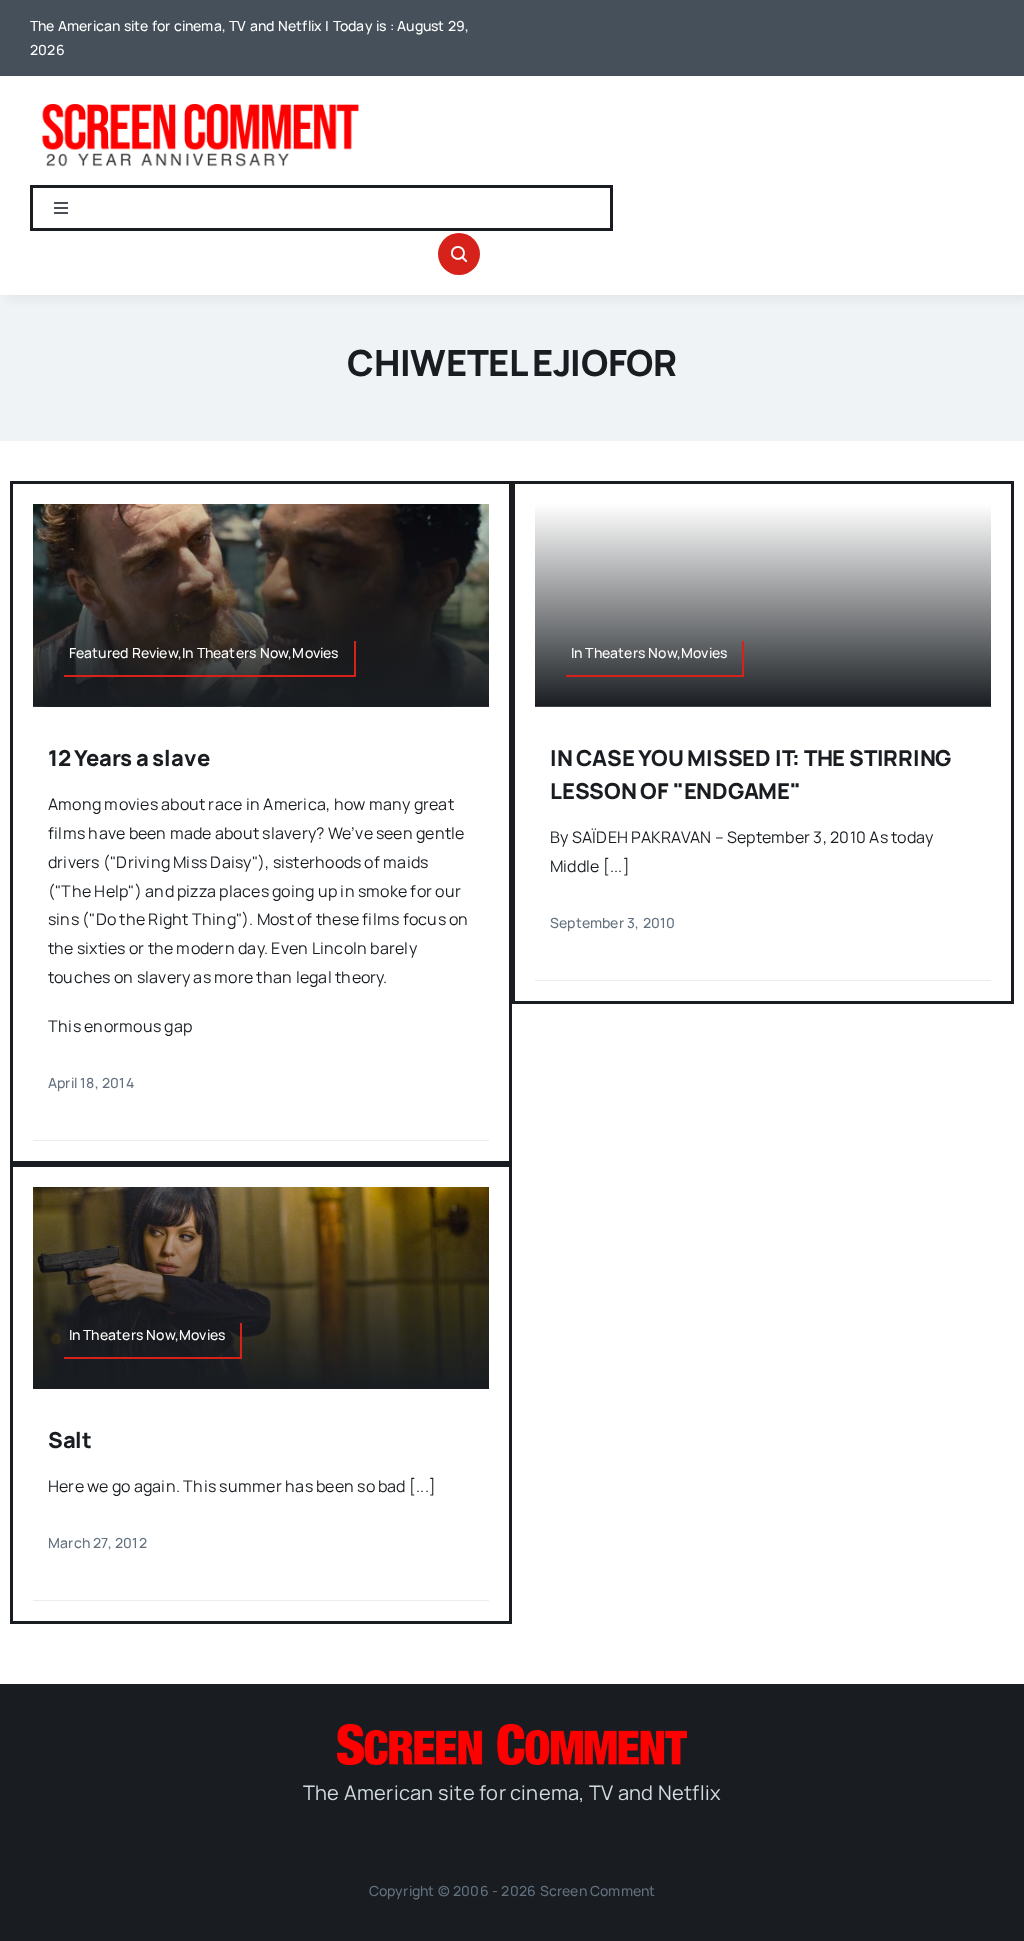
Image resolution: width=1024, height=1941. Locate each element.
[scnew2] (200, 104)
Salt (70, 1440)
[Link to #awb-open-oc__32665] (459, 254)
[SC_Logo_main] (512, 1732)
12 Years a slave (128, 758)
